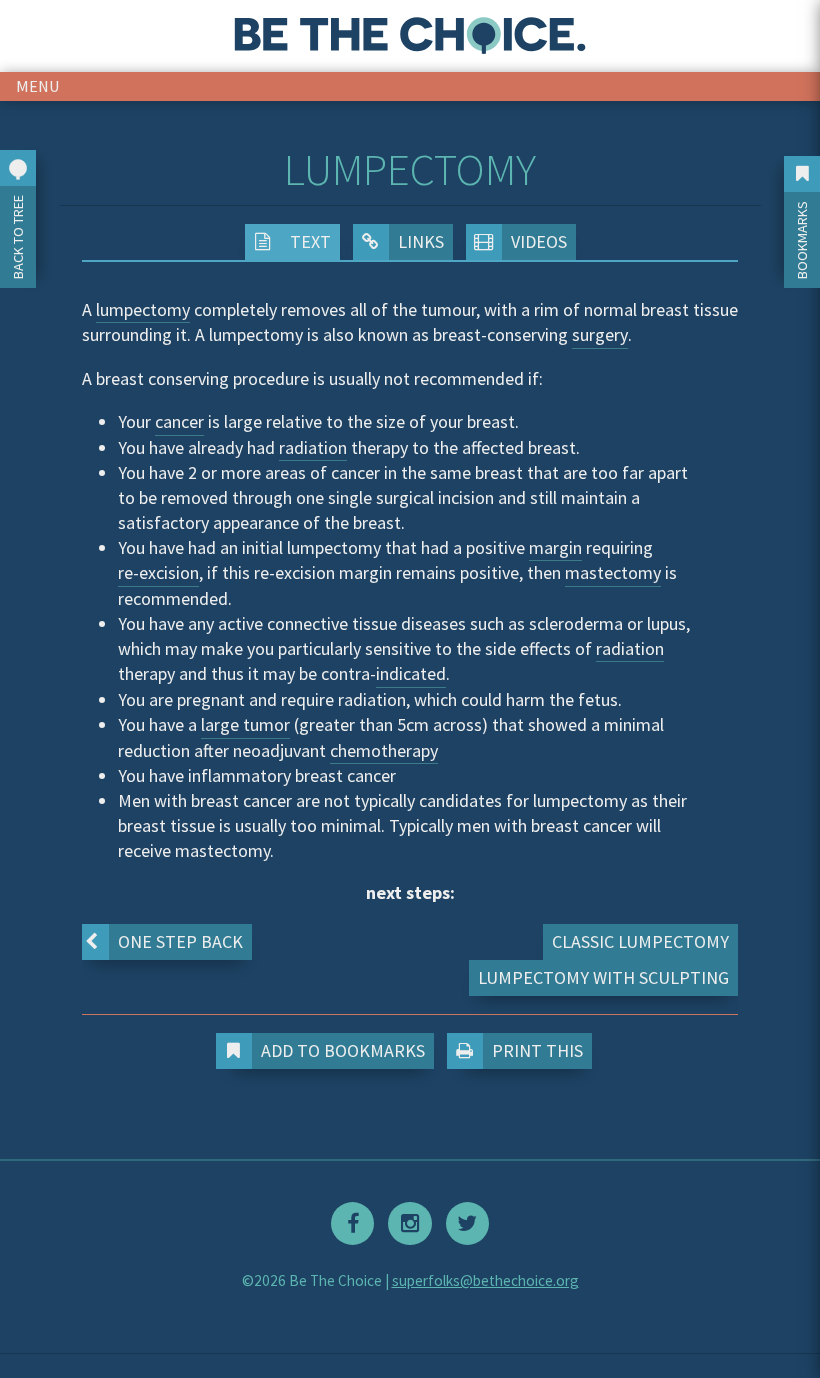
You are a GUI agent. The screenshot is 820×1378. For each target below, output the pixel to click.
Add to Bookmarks (343, 1050)
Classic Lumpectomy (640, 941)
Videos (539, 241)
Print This (537, 1050)
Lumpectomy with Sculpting (603, 977)
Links (421, 241)
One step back (180, 941)
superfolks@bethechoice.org (485, 1280)
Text (310, 241)
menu (38, 86)
